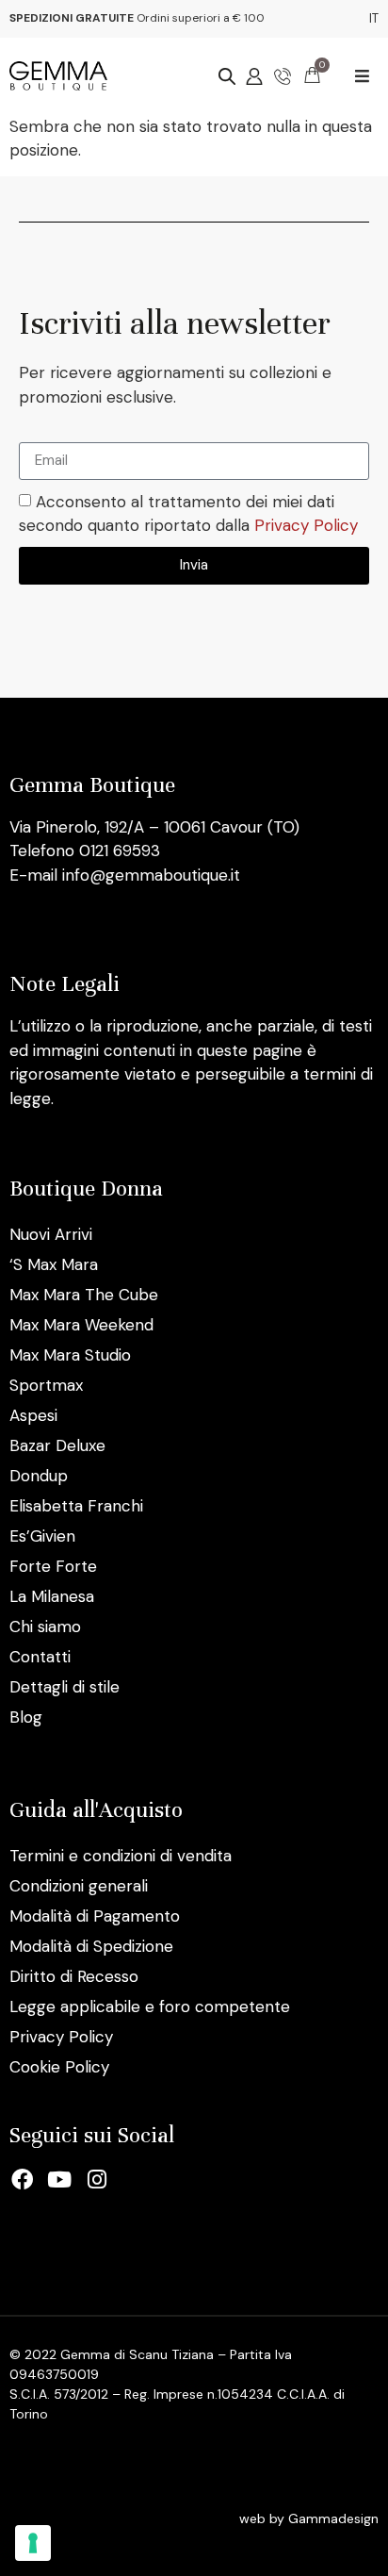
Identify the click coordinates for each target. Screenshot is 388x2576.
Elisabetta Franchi (76, 1506)
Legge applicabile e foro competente (150, 2006)
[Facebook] (23, 2179)
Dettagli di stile (65, 1687)
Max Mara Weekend (81, 1325)
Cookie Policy (59, 2067)
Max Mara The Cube (84, 1295)
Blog (26, 1717)
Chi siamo (45, 1627)
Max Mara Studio (70, 1355)
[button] (362, 76)
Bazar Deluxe (57, 1445)
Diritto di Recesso (74, 1976)
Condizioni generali (79, 1886)
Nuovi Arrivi (51, 1234)
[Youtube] (60, 2179)
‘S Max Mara (54, 1264)
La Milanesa (52, 1596)
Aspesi (33, 1415)
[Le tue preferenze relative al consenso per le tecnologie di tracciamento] (33, 2543)
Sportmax (46, 1385)
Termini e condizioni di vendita (121, 1856)
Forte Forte (53, 1566)
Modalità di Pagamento (95, 1916)
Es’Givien (42, 1536)
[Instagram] (97, 2179)
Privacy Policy (306, 526)
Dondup (39, 1476)
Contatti (40, 1657)
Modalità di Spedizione (91, 1946)
